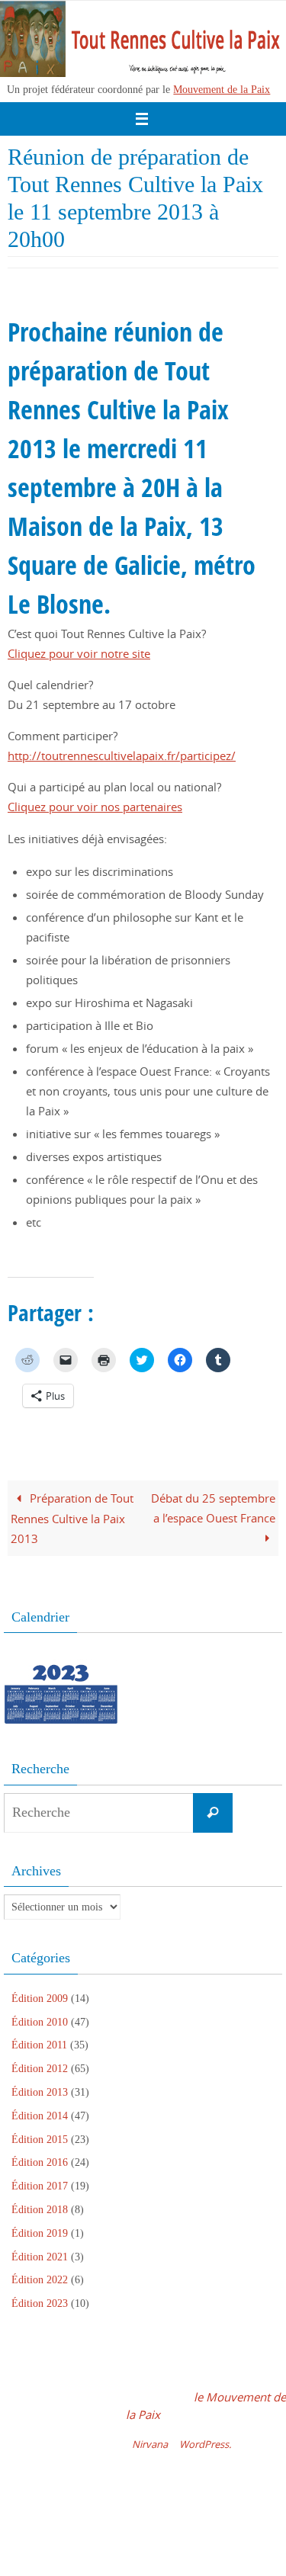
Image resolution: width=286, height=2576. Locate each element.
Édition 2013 (40, 2092)
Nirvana (150, 2444)
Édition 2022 (40, 2280)
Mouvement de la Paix (222, 89)
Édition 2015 (40, 2140)
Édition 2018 (40, 2210)
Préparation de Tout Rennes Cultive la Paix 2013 (72, 1518)
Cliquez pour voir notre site (79, 653)
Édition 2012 (40, 2069)
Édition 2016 (40, 2162)
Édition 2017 (40, 2186)
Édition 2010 (40, 2022)
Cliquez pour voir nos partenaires (95, 807)
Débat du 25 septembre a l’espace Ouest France (213, 1508)
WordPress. (205, 2444)
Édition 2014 (40, 2116)
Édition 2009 (40, 1999)
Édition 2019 (40, 2233)
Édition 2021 (40, 2257)
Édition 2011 (39, 2045)
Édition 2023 (40, 2303)
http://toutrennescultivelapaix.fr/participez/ (122, 755)
